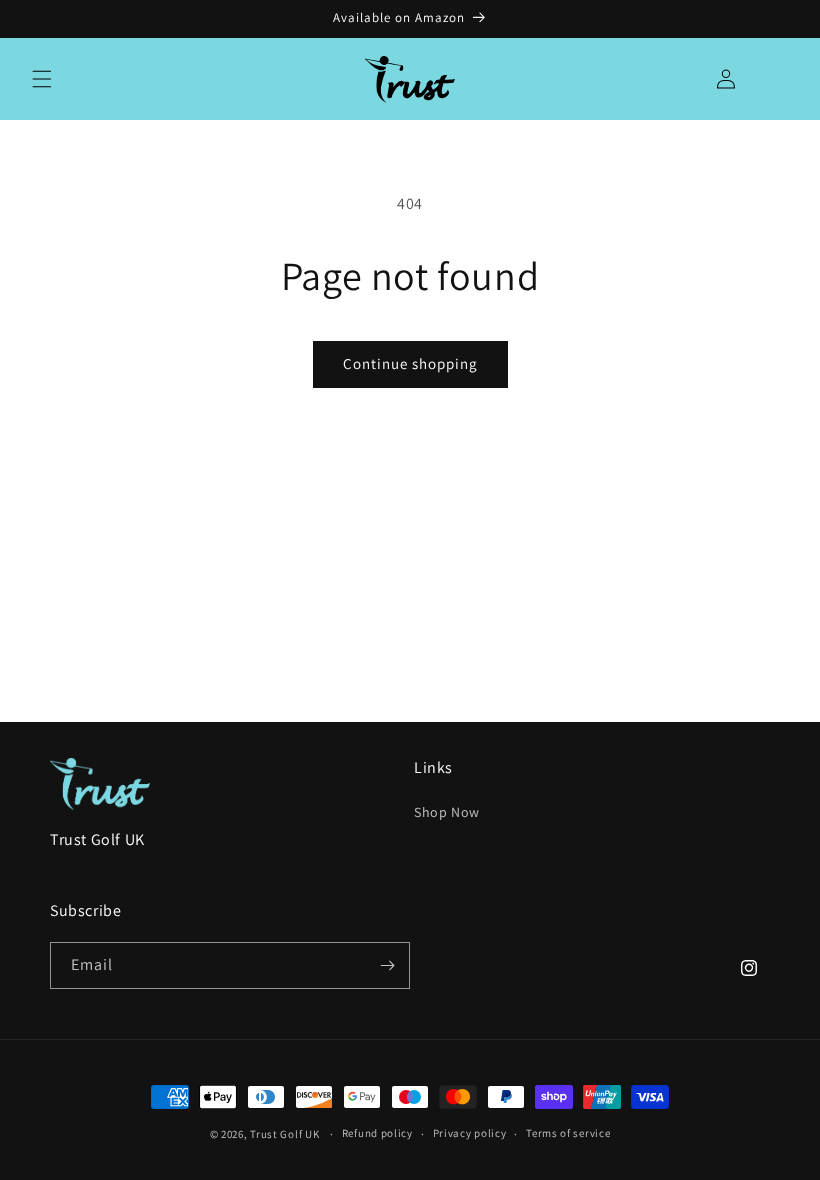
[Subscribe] (387, 965)
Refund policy (377, 1133)
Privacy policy (470, 1133)
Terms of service (568, 1133)
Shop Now (447, 812)
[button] (42, 79)
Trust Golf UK (284, 1134)
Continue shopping (410, 363)
